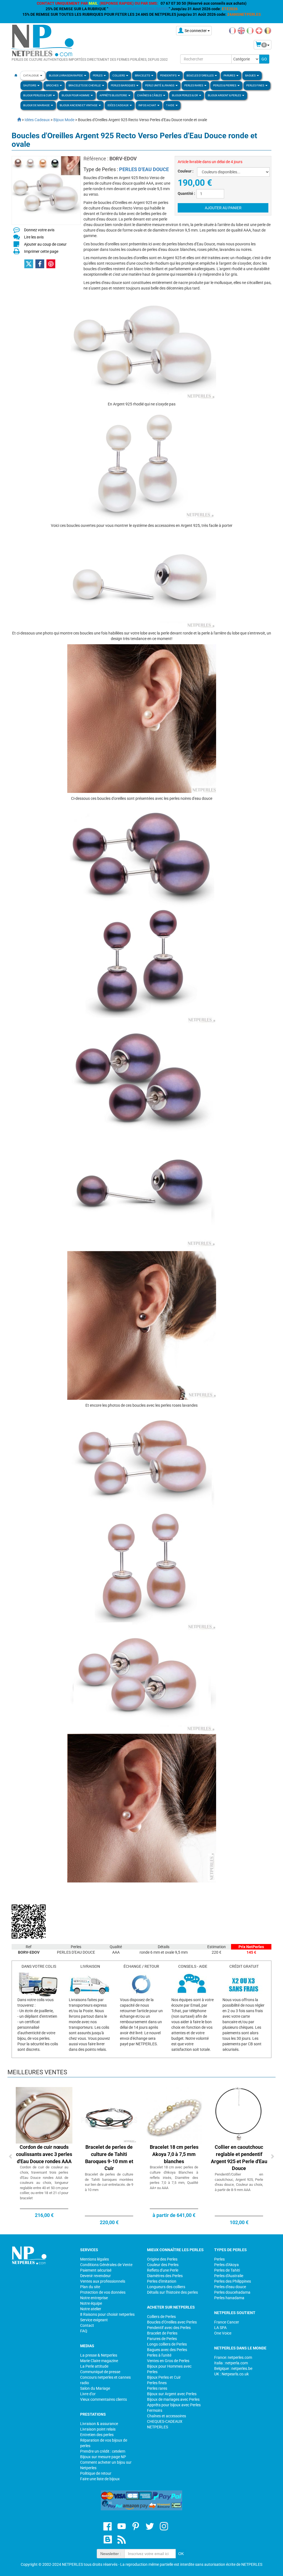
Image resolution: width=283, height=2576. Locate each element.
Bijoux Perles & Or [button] (185, 95)
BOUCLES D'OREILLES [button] (200, 75)
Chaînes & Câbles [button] (150, 95)
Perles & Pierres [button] (225, 85)
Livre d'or (88, 2394)
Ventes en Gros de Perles (168, 2361)
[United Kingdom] (241, 30)
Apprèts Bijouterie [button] (114, 95)
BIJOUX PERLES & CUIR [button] (38, 95)
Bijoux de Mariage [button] (37, 105)
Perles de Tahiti (227, 2270)
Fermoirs (155, 2410)
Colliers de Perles (161, 2317)
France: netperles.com (233, 2357)
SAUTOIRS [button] (30, 85)
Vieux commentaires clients (103, 2399)
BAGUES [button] (251, 75)
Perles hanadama (229, 2298)
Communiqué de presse (100, 2372)
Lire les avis (34, 237)
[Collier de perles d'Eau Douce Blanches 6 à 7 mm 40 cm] (109, 2115)
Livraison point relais (98, 2429)
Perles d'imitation (162, 2281)
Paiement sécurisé (96, 2270)
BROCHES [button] (53, 85)
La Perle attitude (94, 2366)
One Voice (223, 2333)
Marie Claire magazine (99, 2361)
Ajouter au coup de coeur (45, 244)
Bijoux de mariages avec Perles (173, 2399)
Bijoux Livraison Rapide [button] (66, 75)
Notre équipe (91, 2303)
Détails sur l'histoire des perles (172, 2292)
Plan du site (90, 2287)
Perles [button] (98, 75)
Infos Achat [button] (148, 105)
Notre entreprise (94, 2298)
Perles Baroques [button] (123, 85)
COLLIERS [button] (119, 75)
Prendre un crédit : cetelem (103, 2451)
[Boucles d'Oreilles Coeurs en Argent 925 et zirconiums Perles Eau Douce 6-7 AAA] (239, 2115)
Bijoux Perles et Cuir (164, 2377)
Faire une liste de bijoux (100, 2479)
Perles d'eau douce (230, 2287)
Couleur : (186, 171)
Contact (87, 2325)
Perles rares (157, 2388)
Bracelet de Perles (162, 2333)
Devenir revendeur (95, 2276)
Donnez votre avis (39, 230)
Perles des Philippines (233, 2281)
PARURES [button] (230, 75)
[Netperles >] (16, 120)
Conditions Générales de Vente (106, 2265)
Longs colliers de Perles (167, 2344)
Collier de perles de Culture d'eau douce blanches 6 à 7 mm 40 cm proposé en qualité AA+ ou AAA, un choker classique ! (109, 2177)
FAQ (84, 2331)
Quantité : (186, 193)
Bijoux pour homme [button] (76, 95)
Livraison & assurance (99, 2424)
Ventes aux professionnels (103, 2281)
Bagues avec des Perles (167, 2350)
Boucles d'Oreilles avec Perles (172, 2322)
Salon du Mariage (95, 2388)
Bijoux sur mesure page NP (103, 2457)
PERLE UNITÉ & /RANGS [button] (160, 85)
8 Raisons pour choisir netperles (107, 2314)
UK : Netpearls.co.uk (231, 2374)
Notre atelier (91, 2309)
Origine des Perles (162, 2259)
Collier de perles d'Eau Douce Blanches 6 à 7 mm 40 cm (109, 2154)
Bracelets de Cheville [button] (85, 85)
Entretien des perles (97, 2435)
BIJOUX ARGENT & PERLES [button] (225, 95)
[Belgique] (268, 30)
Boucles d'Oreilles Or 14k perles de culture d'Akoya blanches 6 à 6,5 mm (44, 2154)
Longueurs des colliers (166, 2287)
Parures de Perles (162, 2339)
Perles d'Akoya (226, 2265)
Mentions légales (95, 2259)
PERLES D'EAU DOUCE (144, 169)
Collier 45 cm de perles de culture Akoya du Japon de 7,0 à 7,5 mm (174, 2154)
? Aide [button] (171, 105)
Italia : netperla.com (231, 2363)
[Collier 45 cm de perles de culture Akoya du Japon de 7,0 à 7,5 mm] (174, 2115)
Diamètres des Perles (165, 2276)
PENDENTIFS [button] (169, 75)
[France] (232, 30)
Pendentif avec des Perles (169, 2328)
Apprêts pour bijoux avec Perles (174, 2405)
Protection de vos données (103, 2292)
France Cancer (227, 2322)
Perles (219, 2259)
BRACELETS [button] (143, 75)
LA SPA (220, 2328)
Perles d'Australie (229, 2276)
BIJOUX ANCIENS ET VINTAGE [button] (79, 105)
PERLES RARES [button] (194, 85)
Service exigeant (94, 2320)
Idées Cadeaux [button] (118, 105)
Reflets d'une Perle (163, 2270)
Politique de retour (96, 2473)
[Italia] (250, 30)
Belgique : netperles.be (233, 2368)
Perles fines (157, 2383)
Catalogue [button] (31, 75)
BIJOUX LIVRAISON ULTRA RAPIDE (138, 9)
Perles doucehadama (232, 2292)
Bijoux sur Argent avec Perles (172, 2394)
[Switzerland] (259, 30)
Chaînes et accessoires (167, 2416)
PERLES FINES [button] (256, 85)
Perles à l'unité (159, 2355)
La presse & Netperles (99, 2355)
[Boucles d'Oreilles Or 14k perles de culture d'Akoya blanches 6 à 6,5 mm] (44, 2115)
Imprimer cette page (41, 251)
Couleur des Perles (163, 2265)
